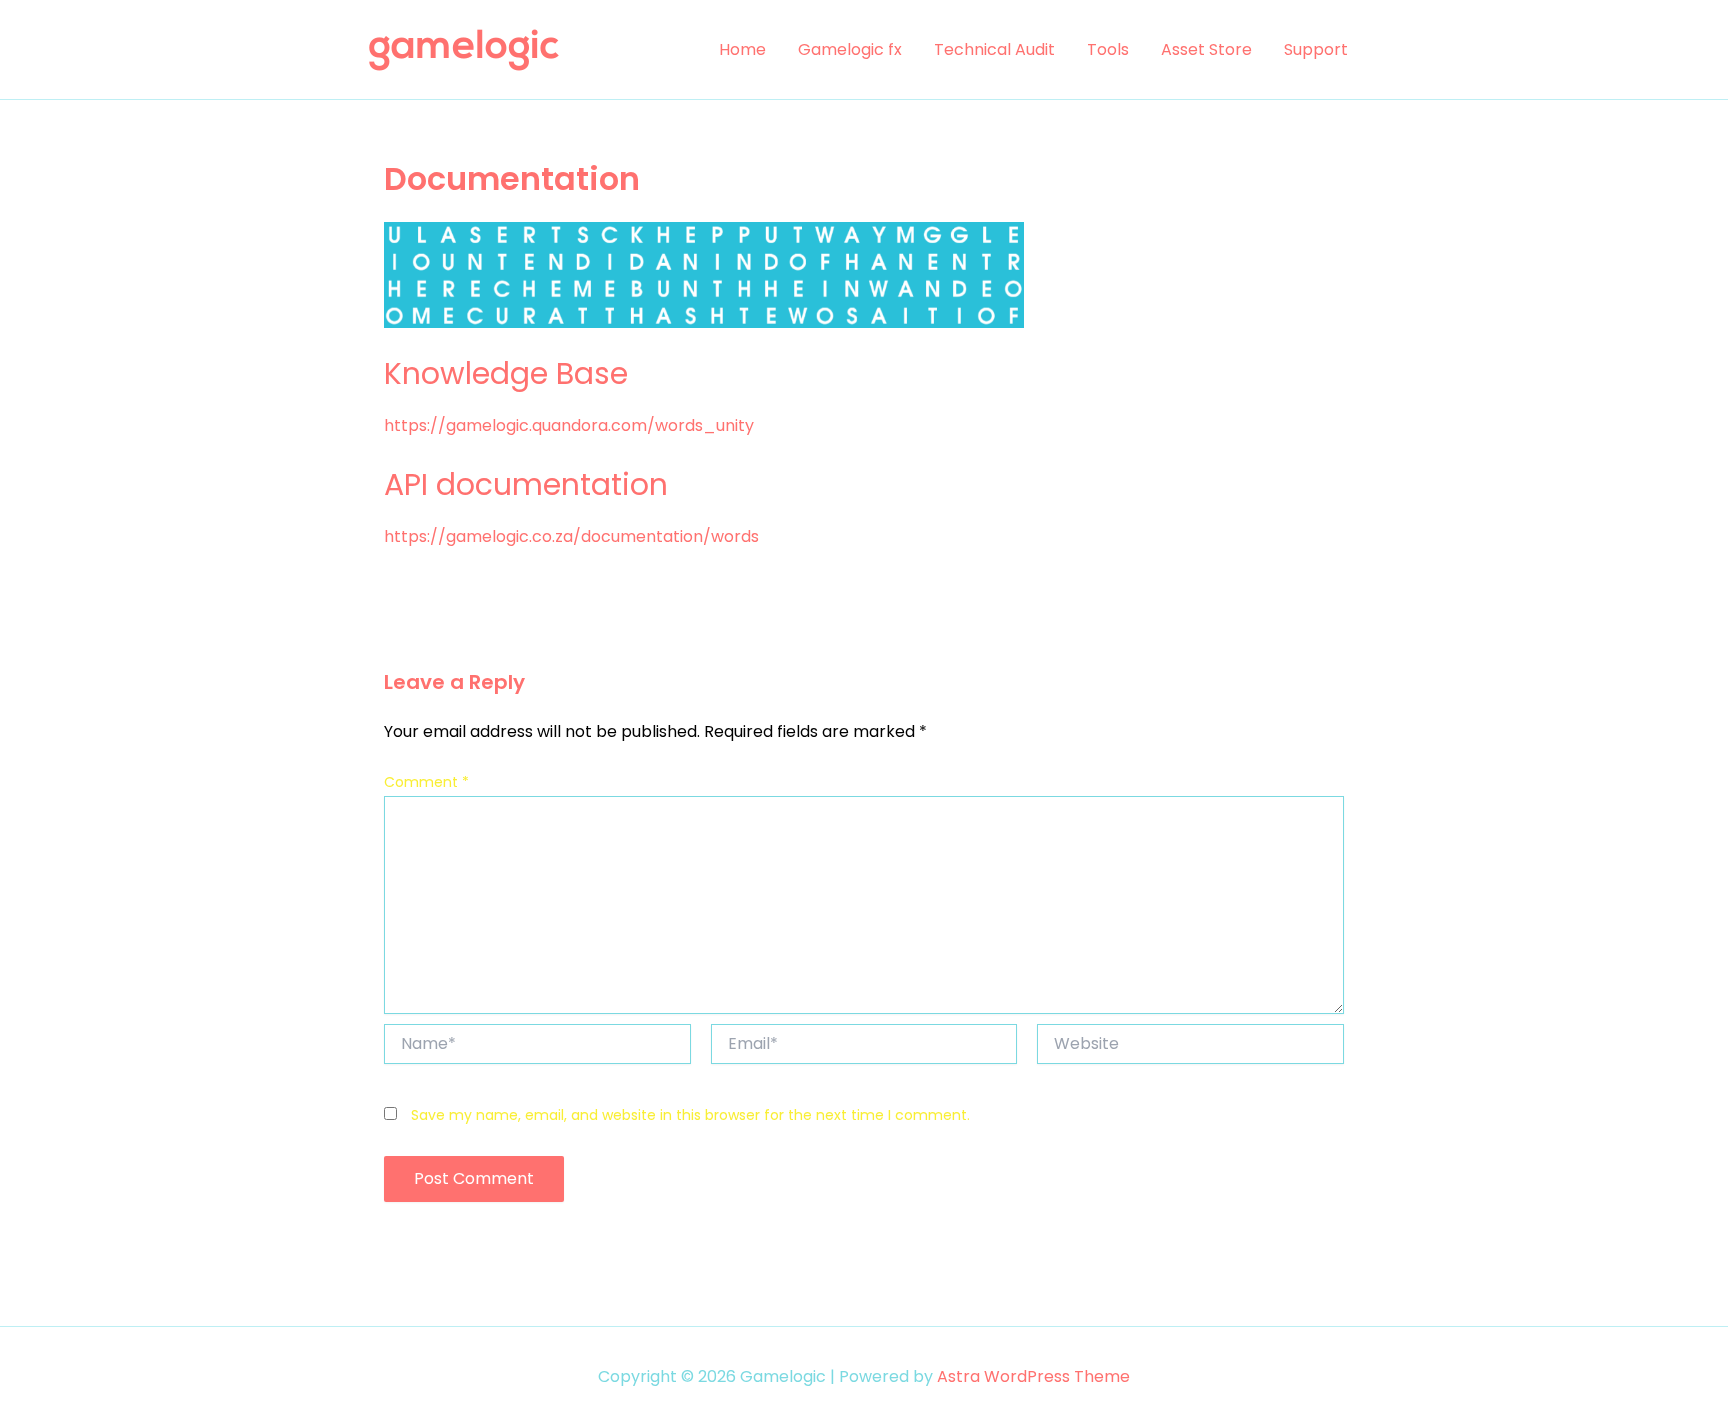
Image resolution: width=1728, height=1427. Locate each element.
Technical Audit (994, 49)
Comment (426, 782)
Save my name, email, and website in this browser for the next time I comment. (690, 1115)
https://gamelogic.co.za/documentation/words (571, 536)
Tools (1108, 49)
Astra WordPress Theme (1033, 1376)
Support (1316, 49)
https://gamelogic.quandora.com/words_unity (569, 425)
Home (742, 49)
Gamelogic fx (850, 49)
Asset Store (1206, 49)
